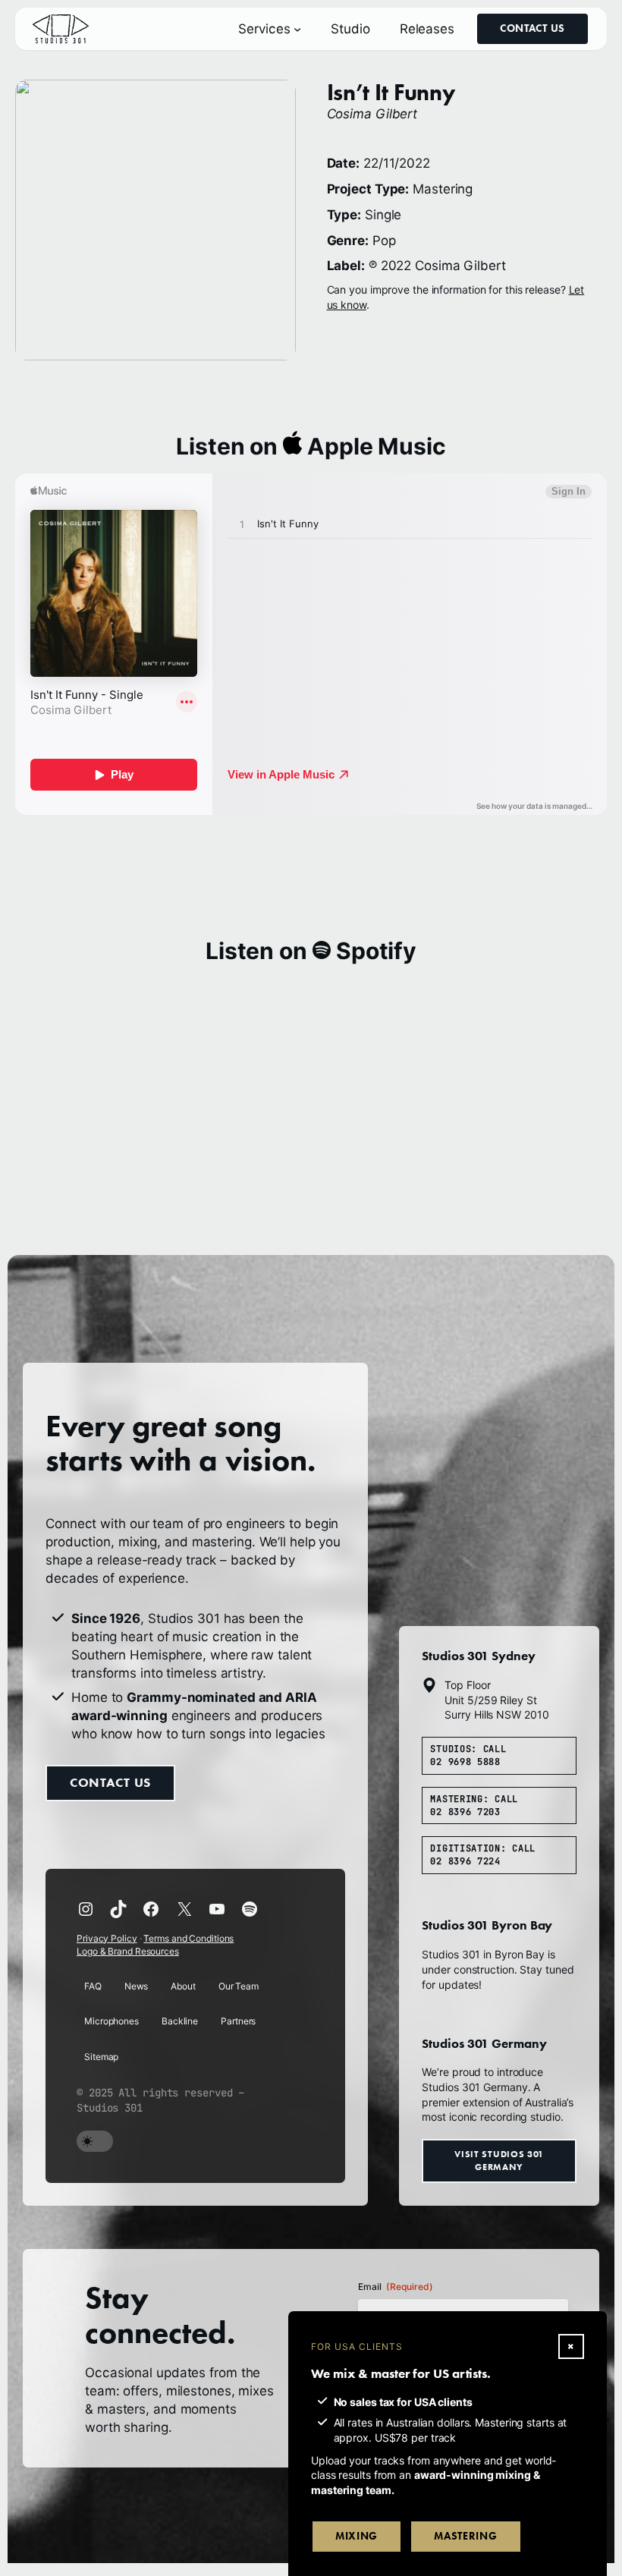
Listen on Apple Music (311, 446)
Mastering (465, 2536)
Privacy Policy (107, 1938)
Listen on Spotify (311, 951)
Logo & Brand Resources (128, 1951)
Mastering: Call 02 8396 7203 (474, 1805)
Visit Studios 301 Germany (499, 2160)
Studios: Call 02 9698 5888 (468, 1755)
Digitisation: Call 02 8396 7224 (483, 1855)
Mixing (357, 2536)
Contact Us (532, 28)
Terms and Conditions (188, 1938)
